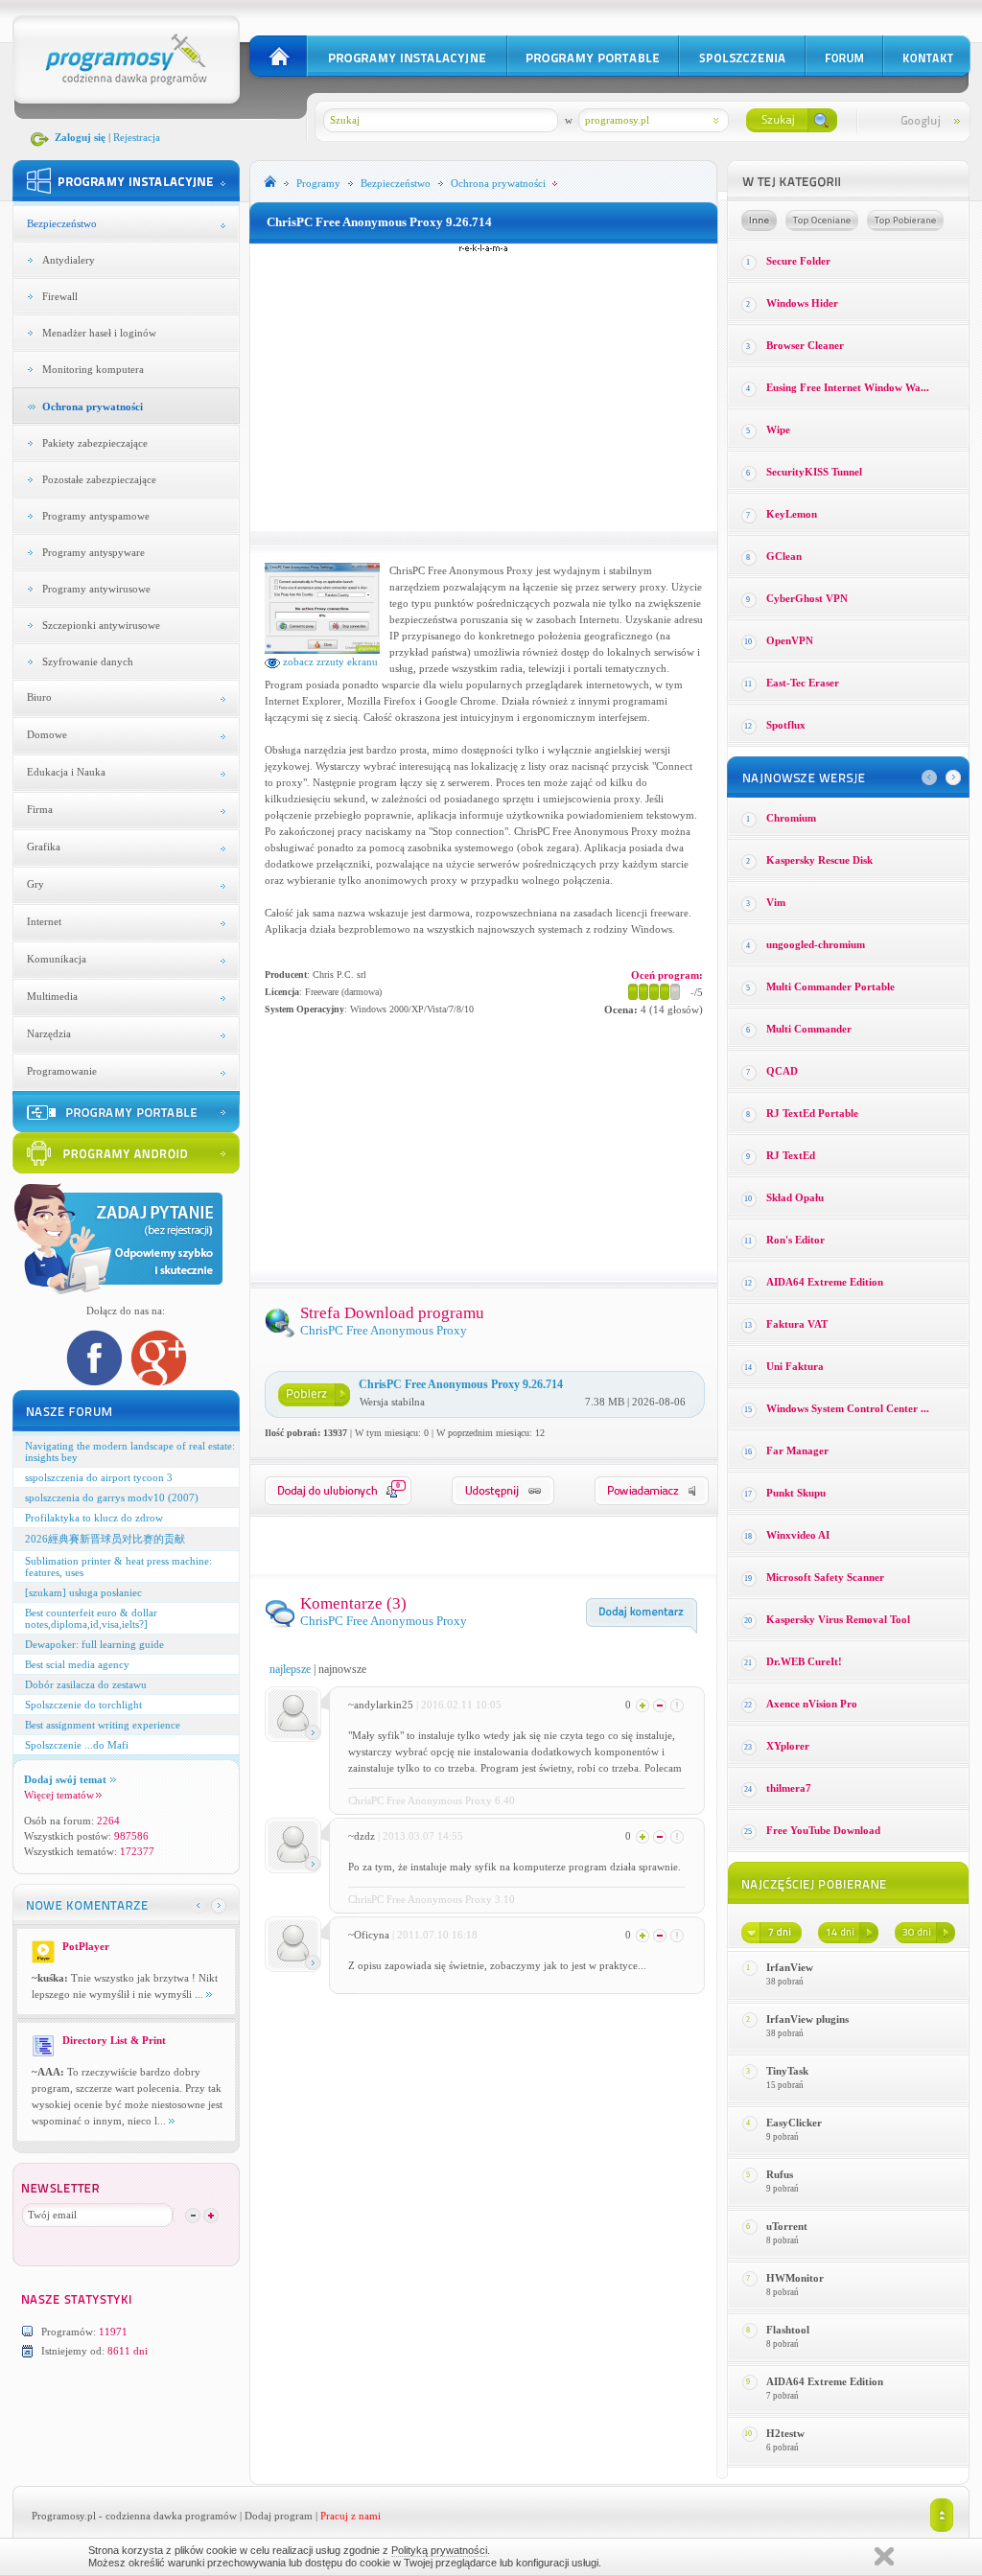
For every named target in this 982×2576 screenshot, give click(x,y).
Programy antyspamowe (96, 516)
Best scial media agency (77, 1664)
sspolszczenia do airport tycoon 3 (99, 1477)
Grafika (44, 847)
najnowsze (342, 1669)
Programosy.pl (64, 2516)
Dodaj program (279, 2516)
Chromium (791, 818)
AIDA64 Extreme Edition (825, 1282)
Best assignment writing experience (103, 1725)
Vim (776, 902)
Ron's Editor (795, 1240)
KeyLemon (792, 514)
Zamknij (884, 2556)
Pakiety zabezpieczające (95, 443)
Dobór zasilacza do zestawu (86, 1684)
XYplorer (788, 1746)
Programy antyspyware (94, 552)
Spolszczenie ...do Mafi (77, 1745)
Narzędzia (49, 1033)
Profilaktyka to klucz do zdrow (94, 1518)
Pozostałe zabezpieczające (99, 479)
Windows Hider (802, 303)
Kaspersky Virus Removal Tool (838, 1619)
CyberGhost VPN (807, 598)
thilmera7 (789, 1788)
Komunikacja (57, 959)
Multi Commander (809, 1029)
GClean (784, 556)
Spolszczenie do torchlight (83, 1705)
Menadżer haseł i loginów (99, 333)
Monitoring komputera (93, 369)
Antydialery (69, 260)
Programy (318, 183)
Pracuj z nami (351, 2516)
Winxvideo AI (798, 1535)
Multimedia (52, 996)
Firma (40, 809)
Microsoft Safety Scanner (825, 1577)
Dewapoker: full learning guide (94, 1644)
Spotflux (786, 725)
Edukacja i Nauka (66, 772)
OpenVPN (790, 640)
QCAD (782, 1071)
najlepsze (290, 1669)
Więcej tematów (59, 1795)
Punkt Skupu (796, 1493)
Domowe (47, 734)
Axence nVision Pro (812, 1704)
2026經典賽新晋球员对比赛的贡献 (105, 1539)
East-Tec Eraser (803, 683)
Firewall (60, 296)
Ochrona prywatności (93, 406)
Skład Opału (795, 1197)
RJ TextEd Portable (812, 1113)
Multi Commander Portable (830, 986)
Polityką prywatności (439, 2550)
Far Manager (797, 1450)
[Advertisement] (483, 387)
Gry (35, 884)
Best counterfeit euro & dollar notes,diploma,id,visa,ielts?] (91, 1618)
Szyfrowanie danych (88, 661)
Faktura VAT (797, 1324)
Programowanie (62, 1071)
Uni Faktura (795, 1366)
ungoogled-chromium (816, 944)
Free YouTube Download (823, 1830)
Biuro (39, 697)
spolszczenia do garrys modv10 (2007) (112, 1497)
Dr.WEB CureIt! (804, 1661)
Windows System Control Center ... (848, 1408)
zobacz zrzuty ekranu (329, 661)
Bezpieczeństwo (62, 223)
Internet (44, 921)
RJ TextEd (791, 1155)
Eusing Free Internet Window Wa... (848, 387)
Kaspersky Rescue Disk (819, 860)
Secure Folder (798, 261)
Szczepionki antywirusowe (101, 625)
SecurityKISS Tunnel (814, 472)
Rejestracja (137, 137)
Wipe (778, 429)
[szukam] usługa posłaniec (83, 1592)
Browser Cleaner (805, 345)
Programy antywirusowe (96, 589)
